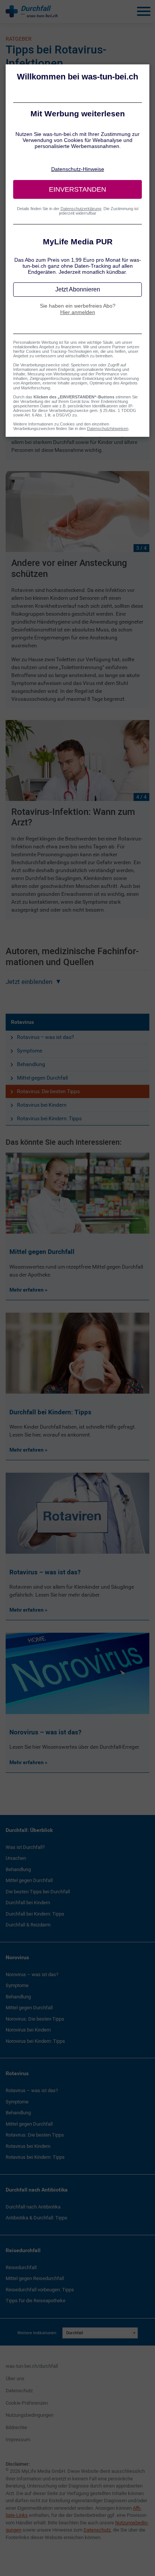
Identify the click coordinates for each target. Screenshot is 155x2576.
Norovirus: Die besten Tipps (35, 2019)
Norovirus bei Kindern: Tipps (35, 2041)
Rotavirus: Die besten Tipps (48, 1091)
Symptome (30, 1051)
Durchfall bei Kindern (28, 1903)
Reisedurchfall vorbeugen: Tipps (40, 2290)
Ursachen (16, 1858)
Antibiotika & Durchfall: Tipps (36, 2218)
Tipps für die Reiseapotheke (36, 2301)
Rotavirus (22, 1022)
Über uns (15, 2378)
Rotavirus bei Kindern (42, 1105)
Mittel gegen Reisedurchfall (35, 2278)
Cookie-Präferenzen (27, 2403)
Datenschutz (19, 2391)
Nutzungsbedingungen (30, 2415)
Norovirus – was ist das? (32, 1974)
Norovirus (17, 1957)
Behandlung (31, 1064)
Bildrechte (16, 2427)
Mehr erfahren (27, 1290)
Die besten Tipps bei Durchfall (38, 1892)
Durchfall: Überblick (29, 1830)
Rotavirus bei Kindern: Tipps (49, 1118)
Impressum (18, 2439)
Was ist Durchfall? (25, 1847)
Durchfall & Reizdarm (28, 1925)
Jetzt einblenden (29, 982)
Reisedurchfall (23, 2250)
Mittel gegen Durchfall (42, 1078)
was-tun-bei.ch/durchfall (32, 2366)
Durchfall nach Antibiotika (37, 2190)
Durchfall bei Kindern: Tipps (35, 1914)
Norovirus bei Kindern (28, 2030)
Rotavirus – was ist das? (46, 1037)
